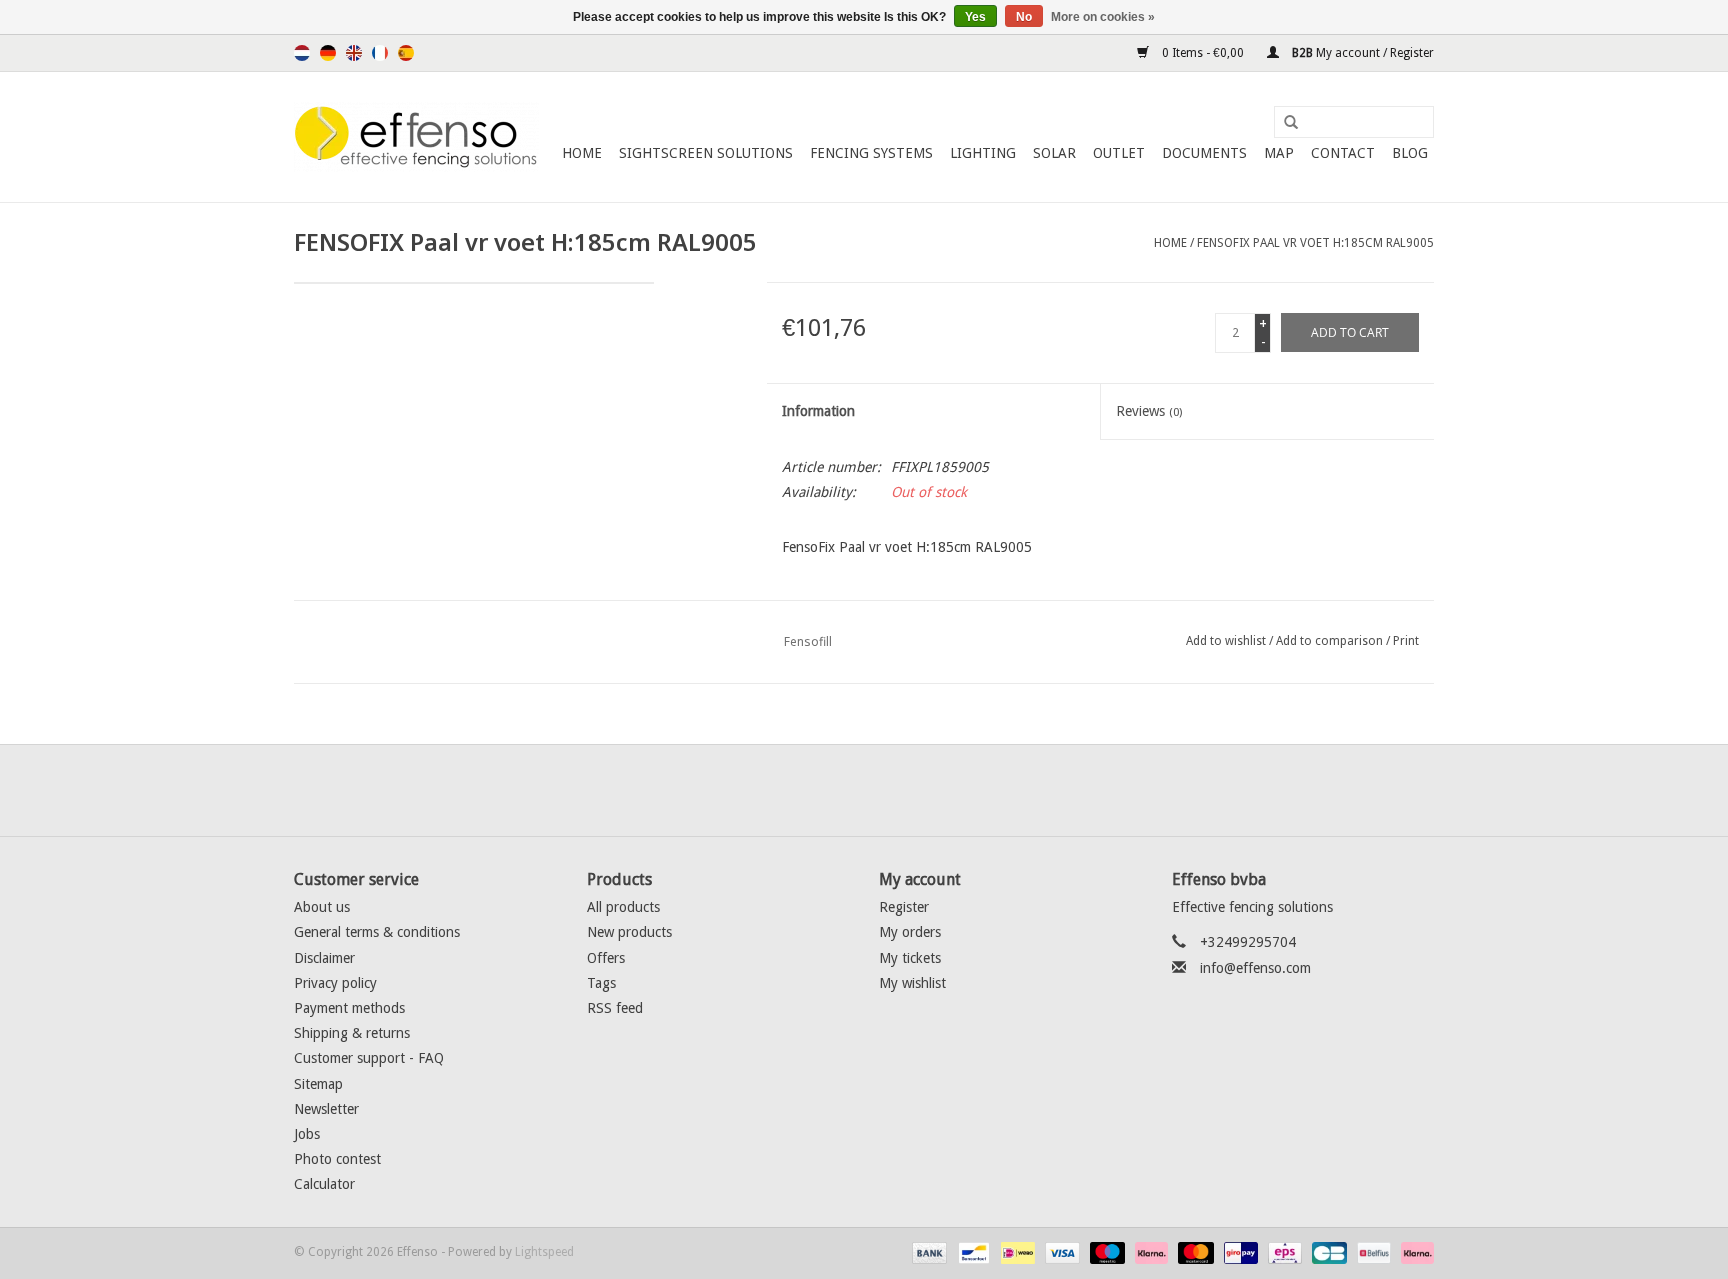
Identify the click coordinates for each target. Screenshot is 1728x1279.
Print (1406, 641)
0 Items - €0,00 (1203, 53)
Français (380, 53)
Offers (606, 958)
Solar (1054, 153)
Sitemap (318, 1084)
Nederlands (302, 53)
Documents (1204, 153)
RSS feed (615, 1008)
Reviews (1149, 411)
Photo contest (337, 1159)
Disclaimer (324, 958)
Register (904, 907)
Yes (975, 17)
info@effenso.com (1255, 968)
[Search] (1284, 123)
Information (818, 411)
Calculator (324, 1184)
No (1024, 17)
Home (582, 153)
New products (629, 932)
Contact (1343, 153)
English (354, 53)
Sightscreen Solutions (706, 153)
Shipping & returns (352, 1033)
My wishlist (912, 983)
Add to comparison (1331, 641)
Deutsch (328, 53)
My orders (910, 932)
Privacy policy (335, 983)
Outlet (1119, 153)
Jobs (307, 1134)
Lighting (983, 153)
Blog (1410, 153)
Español (406, 53)
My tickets (910, 958)
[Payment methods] (927, 1253)
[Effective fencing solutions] (416, 137)
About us (322, 907)
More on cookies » (1103, 17)
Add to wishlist (1226, 641)
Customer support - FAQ (369, 1058)
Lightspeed (544, 1252)
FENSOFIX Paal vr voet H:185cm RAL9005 (1315, 243)
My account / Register (1361, 53)
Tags (601, 983)
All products (623, 907)
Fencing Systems (871, 153)
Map (1279, 153)
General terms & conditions (377, 932)
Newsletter (326, 1109)
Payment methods (349, 1008)
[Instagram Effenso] (936, 790)
